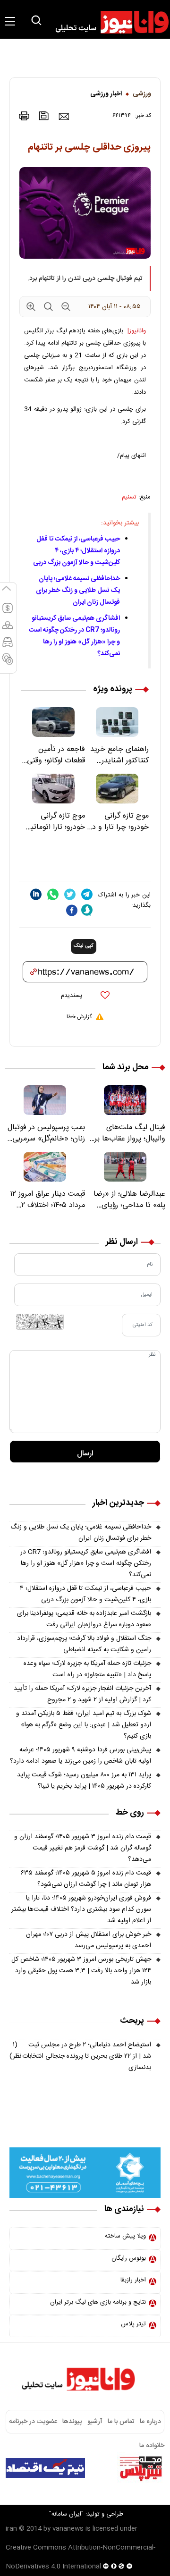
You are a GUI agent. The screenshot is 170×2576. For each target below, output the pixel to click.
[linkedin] (36, 894)
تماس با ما (121, 2422)
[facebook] (72, 910)
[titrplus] (141, 2468)
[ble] (87, 910)
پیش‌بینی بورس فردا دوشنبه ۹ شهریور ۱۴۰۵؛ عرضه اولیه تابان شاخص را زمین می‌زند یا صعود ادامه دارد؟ (81, 1756)
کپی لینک (84, 946)
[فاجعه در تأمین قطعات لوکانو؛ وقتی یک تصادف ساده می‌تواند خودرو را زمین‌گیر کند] (53, 722)
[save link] (44, 116)
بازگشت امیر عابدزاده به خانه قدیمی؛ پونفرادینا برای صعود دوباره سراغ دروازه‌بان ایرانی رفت (84, 1619)
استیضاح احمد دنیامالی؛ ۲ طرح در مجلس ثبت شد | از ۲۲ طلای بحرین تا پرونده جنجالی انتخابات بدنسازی (80, 2056)
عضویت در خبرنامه (33, 2422)
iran (11, 2529)
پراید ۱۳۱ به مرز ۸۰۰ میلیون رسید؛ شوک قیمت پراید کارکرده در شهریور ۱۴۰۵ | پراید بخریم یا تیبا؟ (84, 1781)
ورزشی (142, 94)
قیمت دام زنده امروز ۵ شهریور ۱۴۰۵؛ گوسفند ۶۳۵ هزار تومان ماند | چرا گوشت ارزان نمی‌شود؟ (86, 1879)
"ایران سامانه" (66, 2514)
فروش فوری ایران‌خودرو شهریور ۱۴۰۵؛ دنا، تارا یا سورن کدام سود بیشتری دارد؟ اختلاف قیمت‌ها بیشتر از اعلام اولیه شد (81, 1909)
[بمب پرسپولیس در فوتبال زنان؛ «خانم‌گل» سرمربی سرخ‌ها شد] (45, 1100)
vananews (68, 2529)
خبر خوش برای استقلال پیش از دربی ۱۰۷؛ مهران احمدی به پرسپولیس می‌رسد (89, 1940)
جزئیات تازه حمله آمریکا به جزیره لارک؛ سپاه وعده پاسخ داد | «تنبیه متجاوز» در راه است (87, 1669)
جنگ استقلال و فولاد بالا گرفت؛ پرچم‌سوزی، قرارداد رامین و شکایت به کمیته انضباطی (84, 1644)
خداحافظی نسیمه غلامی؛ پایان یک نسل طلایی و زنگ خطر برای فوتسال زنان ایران (78, 591)
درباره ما (150, 2422)
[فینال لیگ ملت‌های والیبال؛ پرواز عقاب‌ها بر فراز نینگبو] (125, 1100)
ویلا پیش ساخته (125, 2236)
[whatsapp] (53, 894)
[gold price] (8, 629)
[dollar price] (8, 612)
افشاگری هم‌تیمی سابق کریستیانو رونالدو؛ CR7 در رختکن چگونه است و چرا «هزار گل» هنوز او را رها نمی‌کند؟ (74, 636)
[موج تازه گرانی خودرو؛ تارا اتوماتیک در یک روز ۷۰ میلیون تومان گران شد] (53, 789)
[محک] (85, 2120)
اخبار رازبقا (133, 2280)
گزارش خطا (79, 1017)
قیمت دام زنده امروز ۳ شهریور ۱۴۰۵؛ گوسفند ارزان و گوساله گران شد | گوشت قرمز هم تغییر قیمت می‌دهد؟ (83, 1848)
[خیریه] (85, 2173)
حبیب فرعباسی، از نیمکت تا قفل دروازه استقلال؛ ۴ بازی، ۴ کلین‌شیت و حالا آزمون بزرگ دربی (76, 551)
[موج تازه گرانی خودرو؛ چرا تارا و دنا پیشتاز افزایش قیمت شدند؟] (117, 789)
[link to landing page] (108, 22)
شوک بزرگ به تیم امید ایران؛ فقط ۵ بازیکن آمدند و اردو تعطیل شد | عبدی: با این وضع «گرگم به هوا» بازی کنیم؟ (84, 1725)
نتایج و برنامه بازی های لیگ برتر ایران (98, 2302)
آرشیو (95, 2422)
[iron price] (8, 663)
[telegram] (87, 894)
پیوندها (72, 2422)
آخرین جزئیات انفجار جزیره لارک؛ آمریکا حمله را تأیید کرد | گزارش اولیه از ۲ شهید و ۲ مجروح (82, 1694)
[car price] (8, 646)
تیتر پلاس (133, 2324)
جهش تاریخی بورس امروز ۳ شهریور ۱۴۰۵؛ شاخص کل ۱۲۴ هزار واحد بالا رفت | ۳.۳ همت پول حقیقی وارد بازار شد (81, 1971)
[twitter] (70, 894)
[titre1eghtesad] (45, 2468)
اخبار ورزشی (106, 94)
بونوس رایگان (129, 2258)
